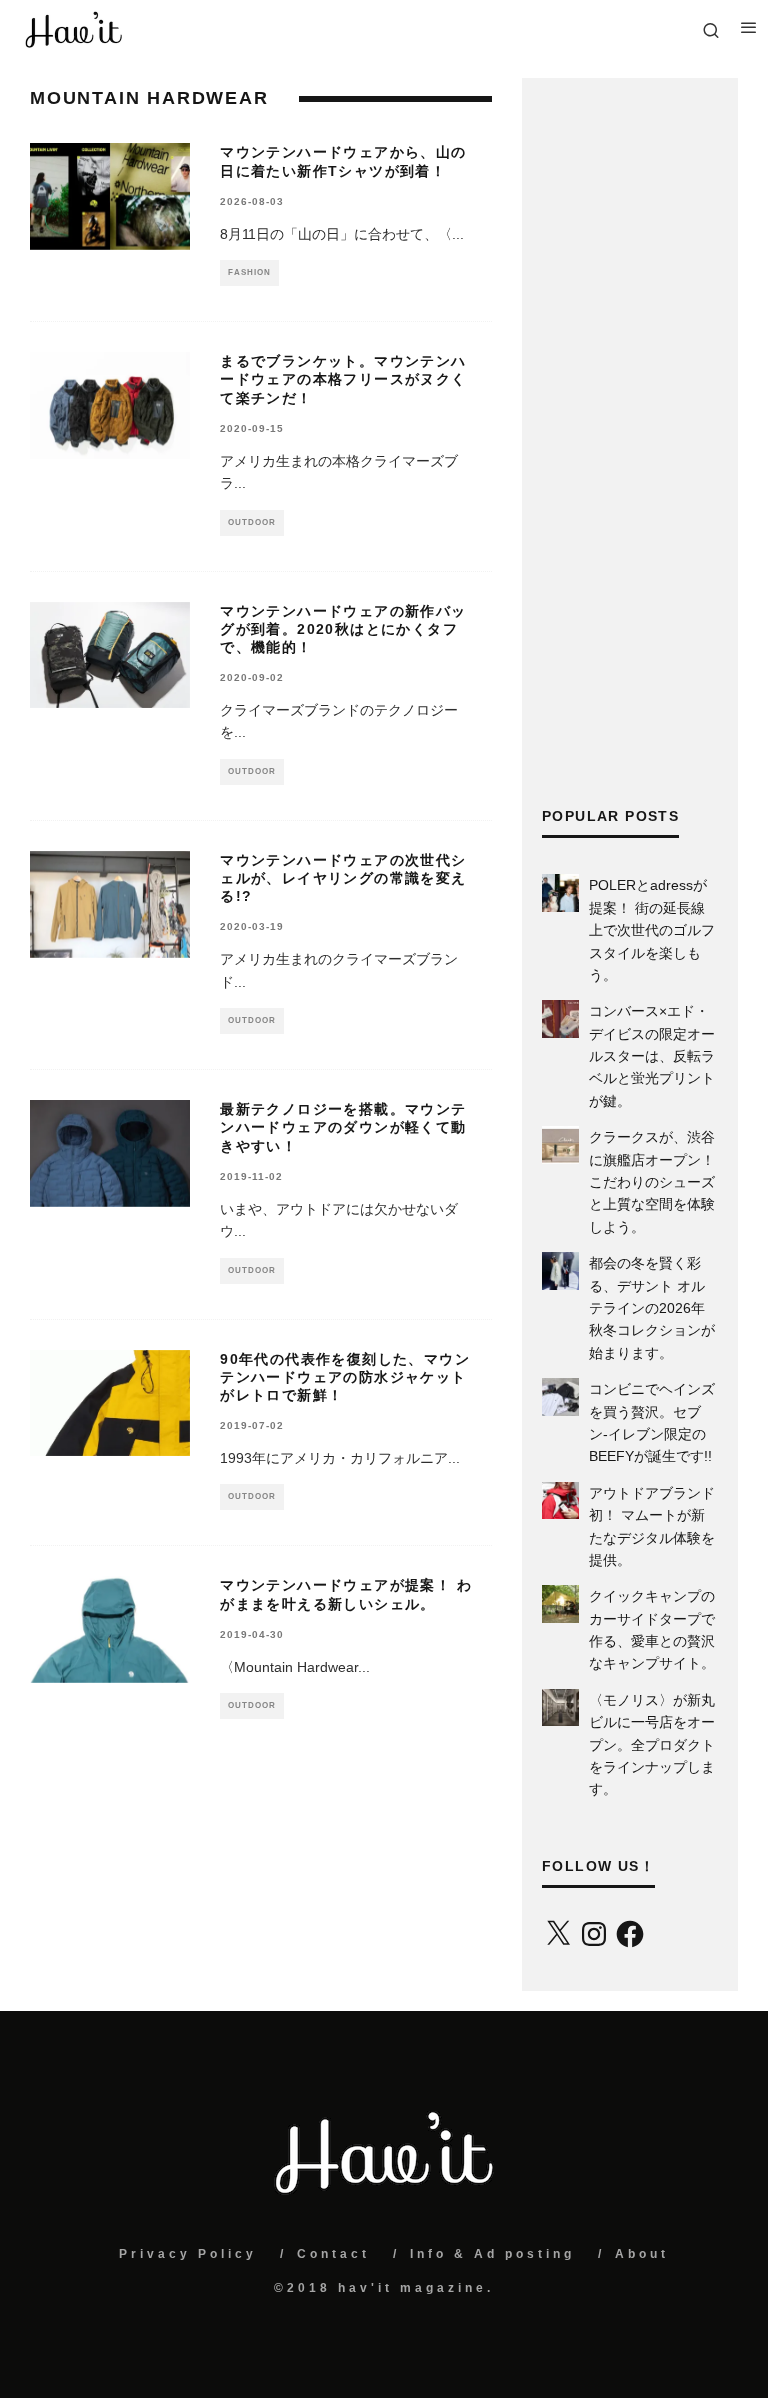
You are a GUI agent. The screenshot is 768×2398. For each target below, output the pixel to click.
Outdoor (252, 522)
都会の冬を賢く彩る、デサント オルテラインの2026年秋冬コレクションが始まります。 (652, 1308)
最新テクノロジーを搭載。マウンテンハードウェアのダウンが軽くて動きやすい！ (343, 1127)
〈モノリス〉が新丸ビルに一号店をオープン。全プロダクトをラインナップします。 (652, 1745)
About (642, 2254)
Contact (333, 2254)
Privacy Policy (188, 2254)
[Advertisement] (630, 443)
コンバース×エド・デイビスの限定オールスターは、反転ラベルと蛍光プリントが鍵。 (652, 1056)
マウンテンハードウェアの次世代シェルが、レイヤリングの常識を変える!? (343, 878)
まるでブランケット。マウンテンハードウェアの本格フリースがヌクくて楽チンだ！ (343, 379)
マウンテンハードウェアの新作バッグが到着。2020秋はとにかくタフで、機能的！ (343, 629)
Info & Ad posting (492, 2254)
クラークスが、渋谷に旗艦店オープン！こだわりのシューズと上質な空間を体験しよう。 (652, 1182)
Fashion (249, 272)
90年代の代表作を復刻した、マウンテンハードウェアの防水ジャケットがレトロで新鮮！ (345, 1377)
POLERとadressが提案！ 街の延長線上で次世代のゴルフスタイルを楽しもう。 (652, 930)
